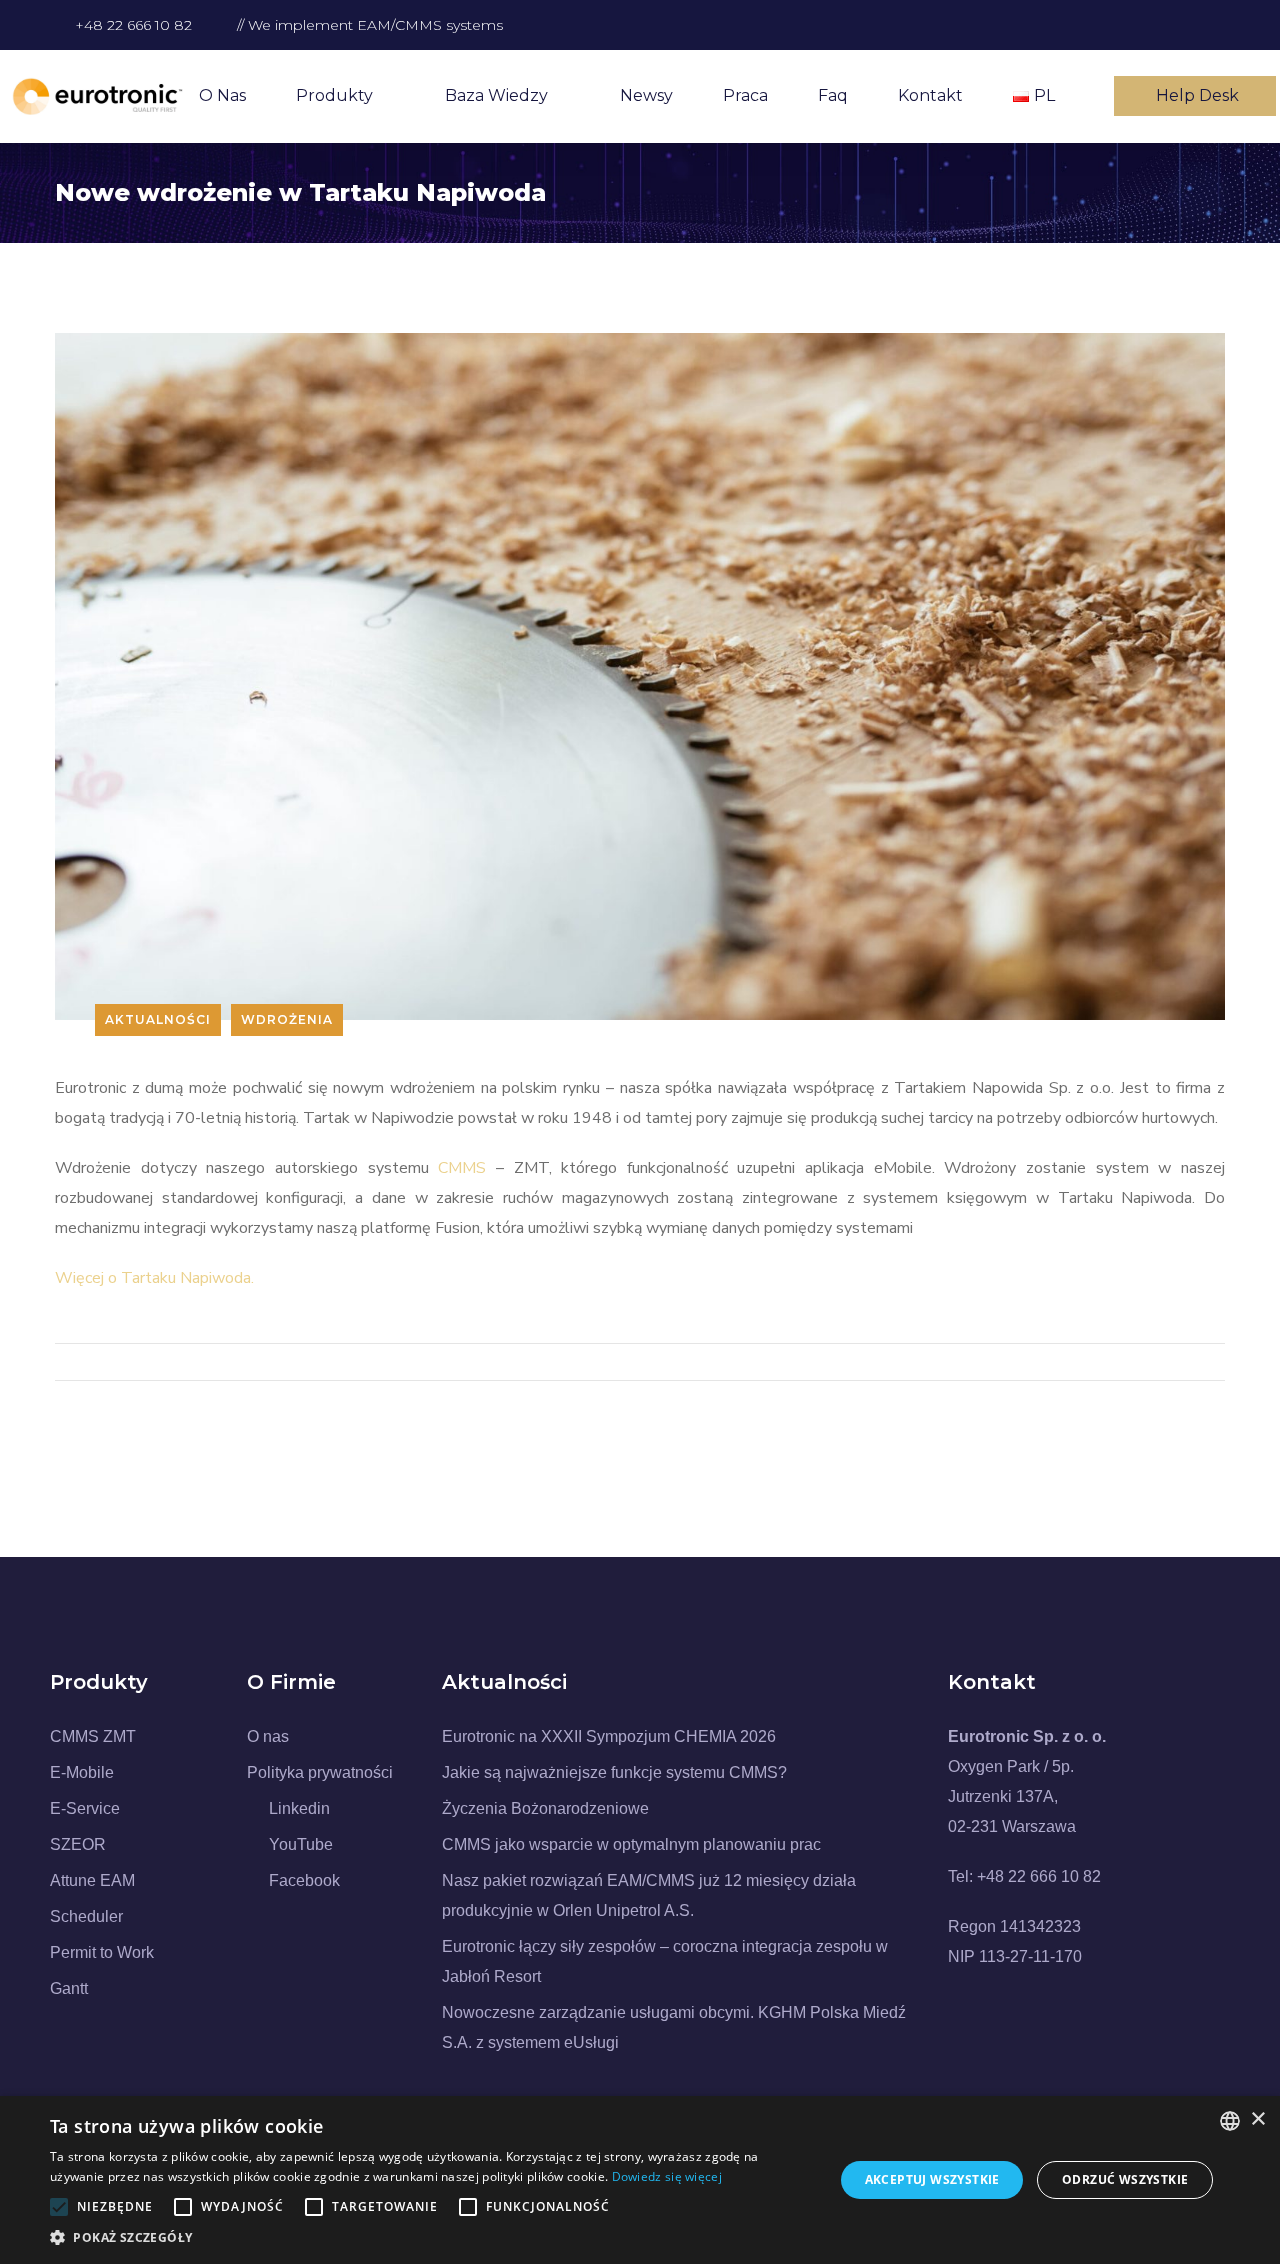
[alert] (640, 2180)
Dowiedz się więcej (667, 2176)
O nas (222, 95)
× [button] (1257, 2119)
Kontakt (930, 95)
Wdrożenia (287, 1019)
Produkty (334, 95)
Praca (745, 95)
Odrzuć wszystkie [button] (1125, 2179)
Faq (833, 95)
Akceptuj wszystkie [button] (932, 2179)
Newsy (646, 95)
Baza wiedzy (496, 95)
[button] (430, 2238)
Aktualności (158, 1019)
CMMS (462, 1168)
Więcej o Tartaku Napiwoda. (154, 1278)
